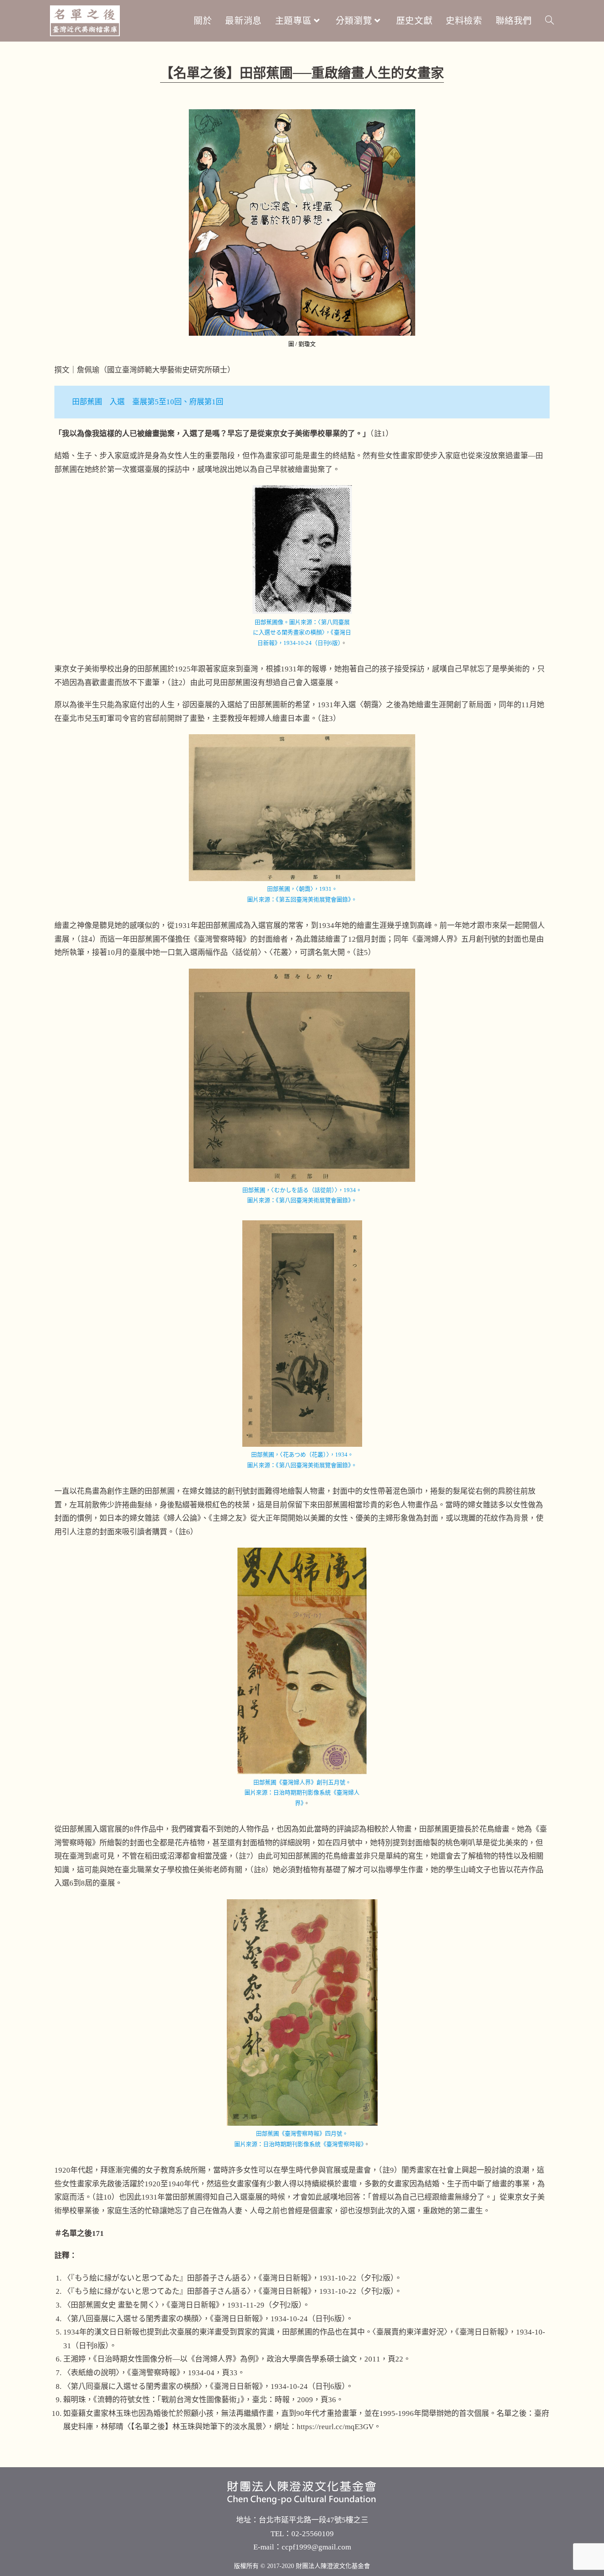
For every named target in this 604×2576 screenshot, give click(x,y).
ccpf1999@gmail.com (316, 2547)
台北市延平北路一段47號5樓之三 (313, 2520)
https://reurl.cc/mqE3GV (335, 2427)
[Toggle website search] (550, 21)
